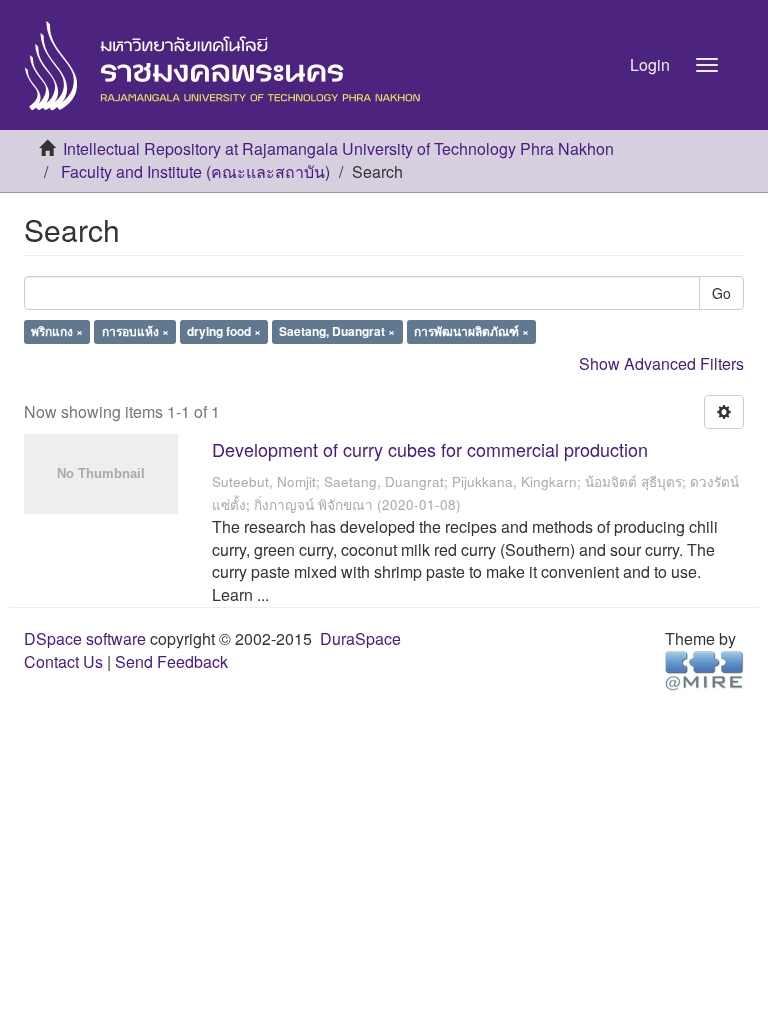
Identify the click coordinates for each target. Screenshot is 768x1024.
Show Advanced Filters (661, 363)
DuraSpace (360, 638)
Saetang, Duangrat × (337, 332)
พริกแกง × (57, 332)
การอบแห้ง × (135, 332)
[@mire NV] (704, 669)
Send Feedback (171, 661)
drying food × (224, 332)
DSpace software (85, 638)
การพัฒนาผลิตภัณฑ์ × (471, 332)
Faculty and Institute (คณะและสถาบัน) (195, 171)
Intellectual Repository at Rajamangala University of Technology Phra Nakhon (338, 148)
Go (721, 293)
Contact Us (63, 661)
